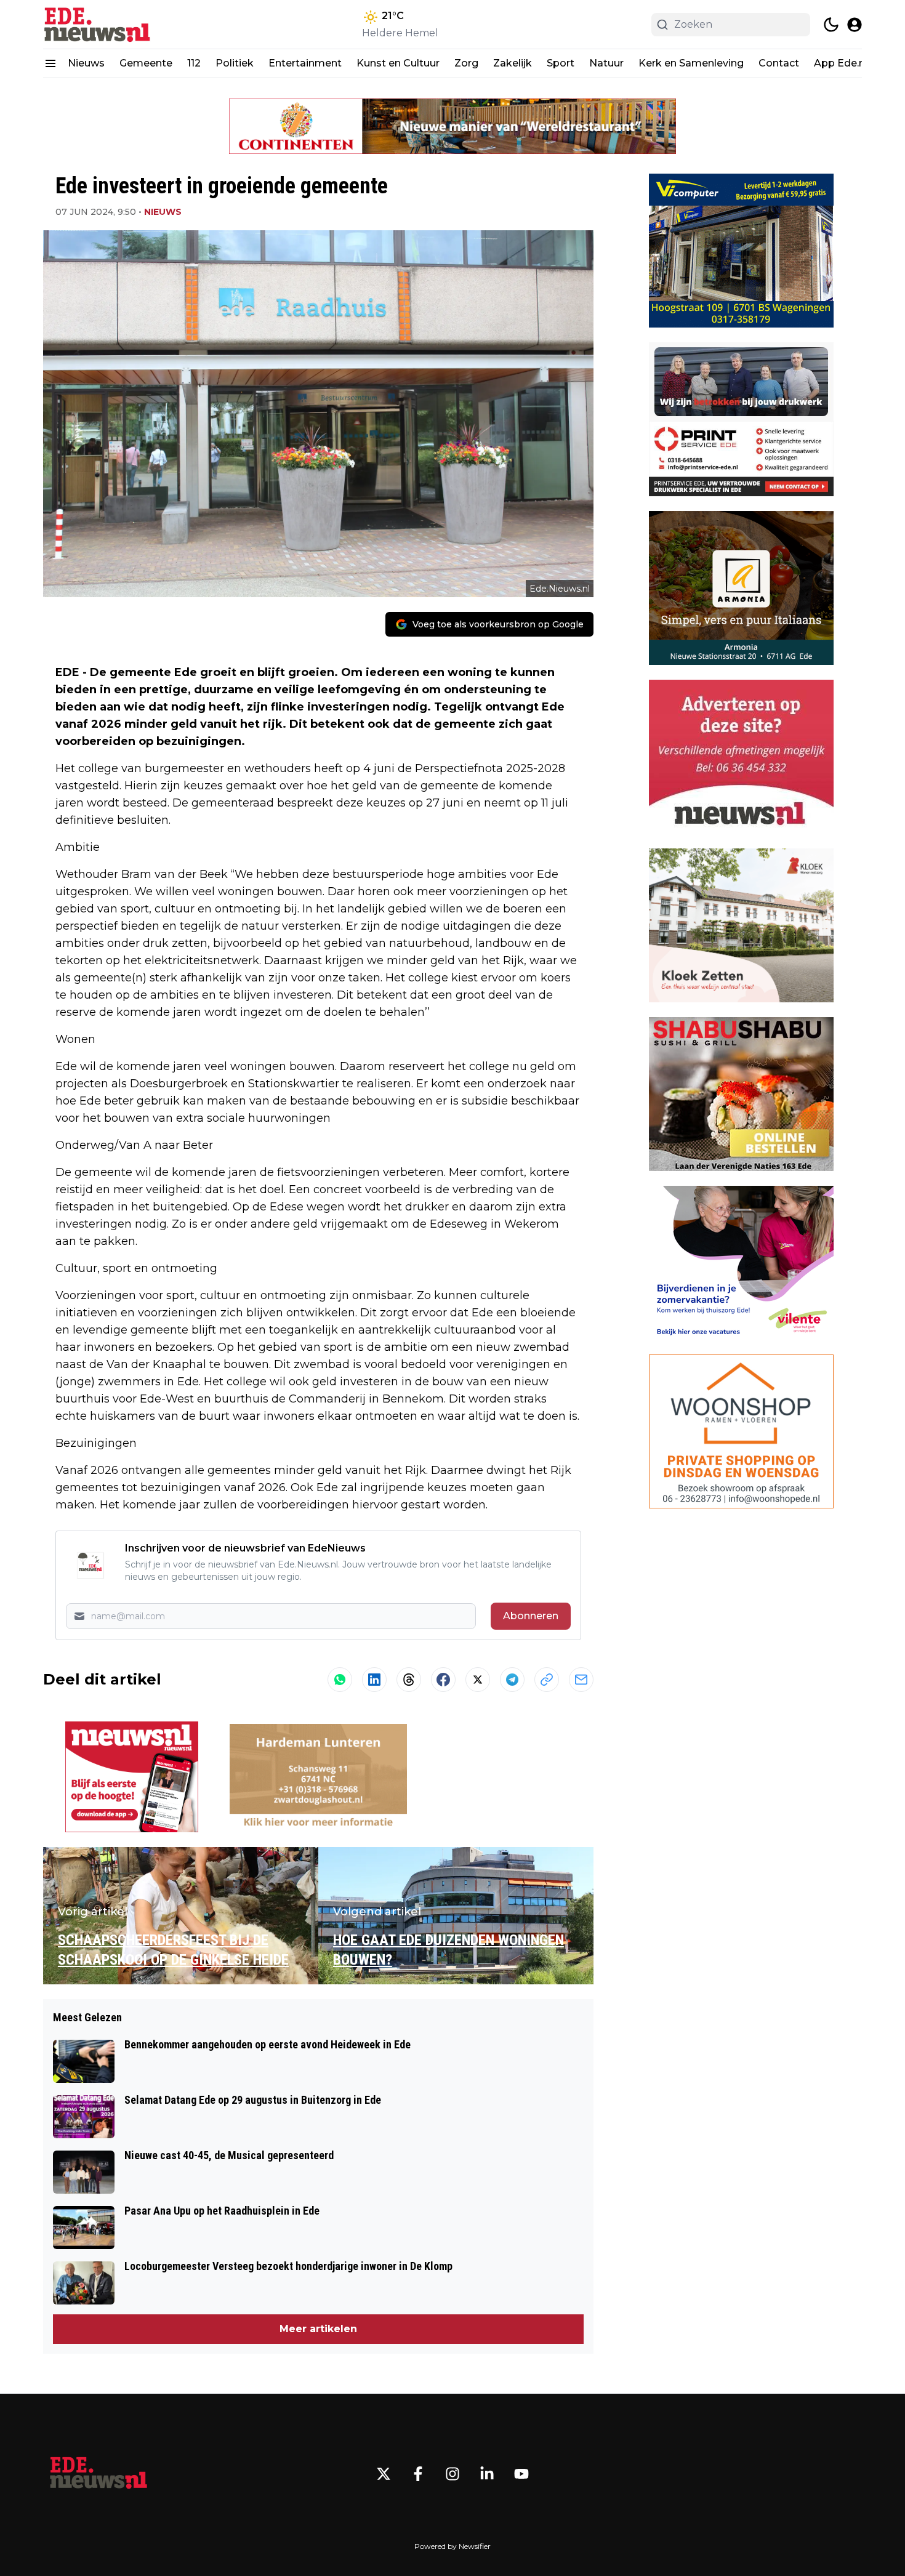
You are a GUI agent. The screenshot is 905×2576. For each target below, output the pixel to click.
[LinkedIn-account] (487, 2474)
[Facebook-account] (418, 2474)
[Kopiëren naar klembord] (547, 1680)
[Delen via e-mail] (581, 1680)
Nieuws (86, 63)
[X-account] (384, 2474)
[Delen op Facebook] (443, 1680)
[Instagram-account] (452, 2474)
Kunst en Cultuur (398, 63)
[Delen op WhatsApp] (340, 1680)
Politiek (235, 63)
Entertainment (305, 63)
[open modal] (855, 25)
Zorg (466, 63)
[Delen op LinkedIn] (374, 1680)
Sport (561, 63)
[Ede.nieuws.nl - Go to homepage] (99, 2474)
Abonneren (531, 1616)
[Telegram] (512, 1680)
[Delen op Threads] (409, 1680)
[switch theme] (831, 25)
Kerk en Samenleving (691, 63)
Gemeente (146, 63)
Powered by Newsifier (452, 2546)
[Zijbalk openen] (50, 63)
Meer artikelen (318, 2329)
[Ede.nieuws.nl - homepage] (99, 24)
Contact (779, 63)
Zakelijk (513, 63)
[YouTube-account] (521, 2474)
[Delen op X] (478, 1680)
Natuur (606, 63)
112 (194, 63)
